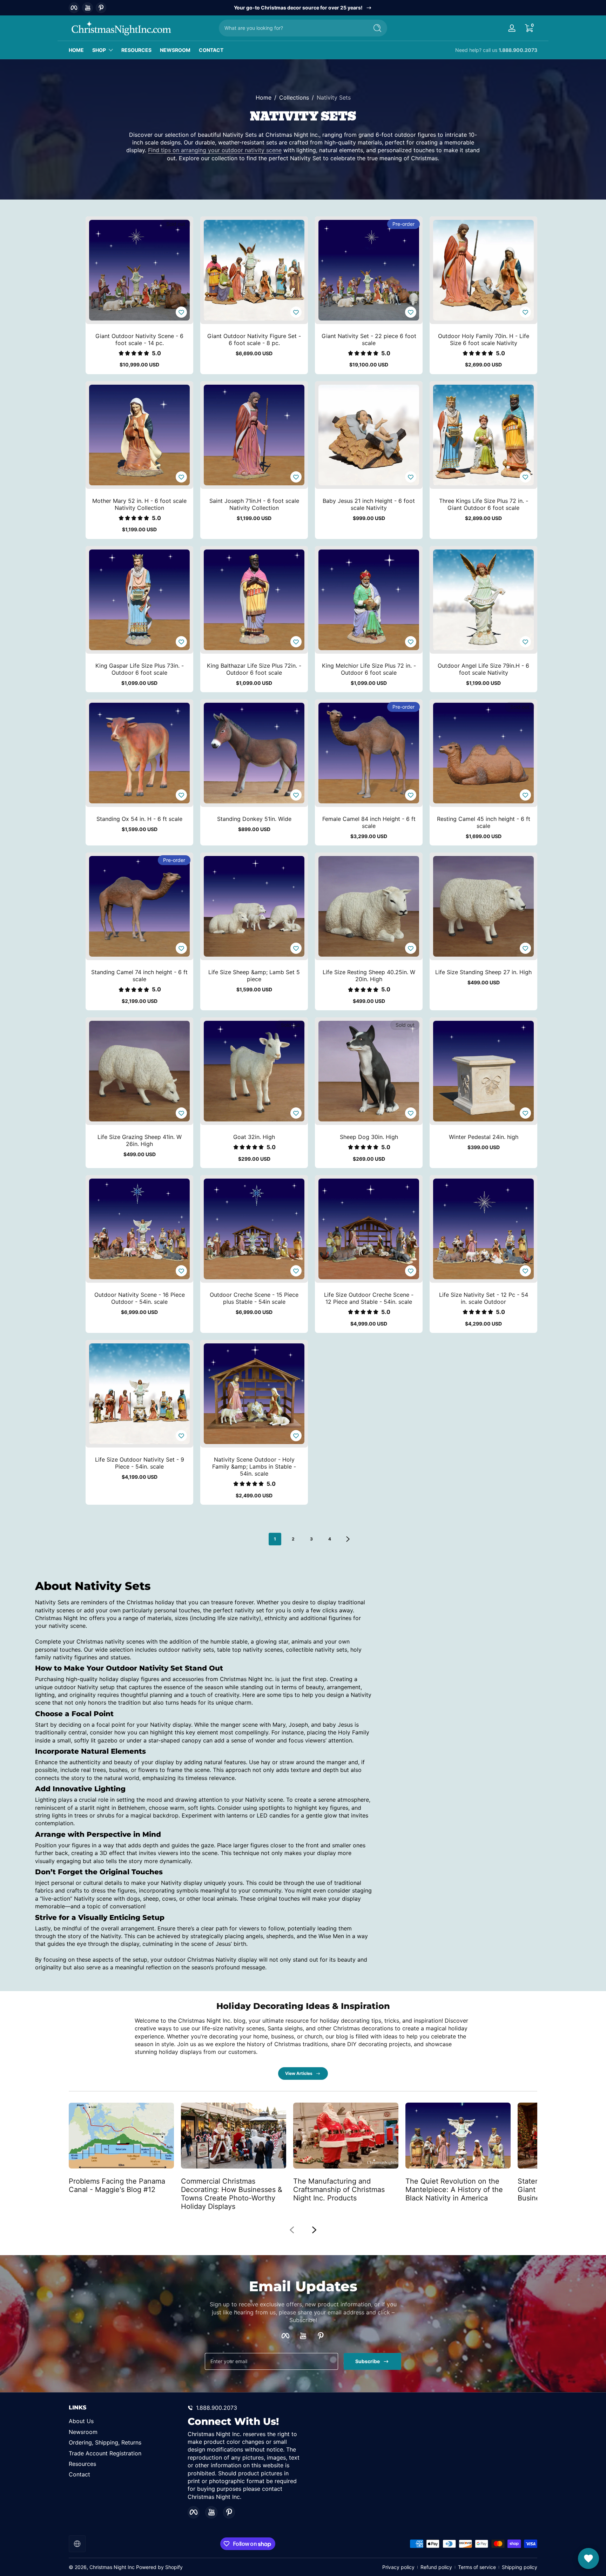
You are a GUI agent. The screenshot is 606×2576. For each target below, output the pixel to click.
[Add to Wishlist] (181, 312)
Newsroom (83, 2432)
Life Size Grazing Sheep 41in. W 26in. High (140, 1140)
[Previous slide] (292, 2230)
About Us (81, 2421)
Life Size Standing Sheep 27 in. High (483, 972)
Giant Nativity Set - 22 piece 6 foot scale (369, 339)
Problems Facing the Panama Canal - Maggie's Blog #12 (117, 2185)
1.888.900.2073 (518, 50)
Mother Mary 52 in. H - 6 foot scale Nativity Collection (139, 504)
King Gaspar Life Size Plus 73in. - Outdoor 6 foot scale (140, 669)
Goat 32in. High (254, 1137)
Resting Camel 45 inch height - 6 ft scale (484, 822)
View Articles (299, 2073)
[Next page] (348, 1539)
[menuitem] (125, 2421)
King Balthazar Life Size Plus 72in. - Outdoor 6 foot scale (254, 669)
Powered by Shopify (159, 2567)
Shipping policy (520, 2567)
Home (264, 97)
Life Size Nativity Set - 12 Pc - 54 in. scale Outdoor (484, 1298)
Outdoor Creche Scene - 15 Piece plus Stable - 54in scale (254, 1298)
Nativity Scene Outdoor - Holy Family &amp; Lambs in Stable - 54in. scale (254, 1466)
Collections (294, 97)
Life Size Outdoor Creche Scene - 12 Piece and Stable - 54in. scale (369, 1298)
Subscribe (368, 2361)
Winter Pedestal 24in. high (484, 1137)
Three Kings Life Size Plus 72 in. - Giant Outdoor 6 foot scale (484, 504)
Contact (79, 2474)
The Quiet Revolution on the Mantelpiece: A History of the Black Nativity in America (454, 2189)
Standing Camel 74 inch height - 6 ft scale (139, 976)
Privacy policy (398, 2567)
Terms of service (477, 2567)
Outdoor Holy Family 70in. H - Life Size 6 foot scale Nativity (484, 339)
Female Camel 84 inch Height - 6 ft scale (369, 822)
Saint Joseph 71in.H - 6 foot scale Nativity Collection (254, 504)
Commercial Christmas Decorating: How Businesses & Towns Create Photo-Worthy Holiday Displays (232, 2193)
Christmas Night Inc (112, 2567)
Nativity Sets (334, 97)
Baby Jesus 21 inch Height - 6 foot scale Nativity (369, 504)
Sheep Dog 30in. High (369, 1137)
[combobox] (292, 28)
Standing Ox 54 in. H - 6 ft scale (139, 819)
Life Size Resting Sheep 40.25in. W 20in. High (369, 976)
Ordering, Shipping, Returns (105, 2442)
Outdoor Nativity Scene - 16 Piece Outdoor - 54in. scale (140, 1298)
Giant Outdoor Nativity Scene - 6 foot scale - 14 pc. (139, 339)
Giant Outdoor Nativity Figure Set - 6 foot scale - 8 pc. (254, 339)
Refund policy (436, 2567)
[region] (303, 8)
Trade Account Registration (105, 2453)
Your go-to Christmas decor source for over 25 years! (298, 8)
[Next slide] (314, 2230)
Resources (82, 2464)
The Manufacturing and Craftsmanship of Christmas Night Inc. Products (339, 2189)
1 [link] (275, 1539)
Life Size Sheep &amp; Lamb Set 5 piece (254, 976)
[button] (529, 28)
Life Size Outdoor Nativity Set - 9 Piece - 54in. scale (140, 1463)
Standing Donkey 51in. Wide (254, 819)
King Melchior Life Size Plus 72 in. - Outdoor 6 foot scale (369, 669)
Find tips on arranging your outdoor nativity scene (215, 150)
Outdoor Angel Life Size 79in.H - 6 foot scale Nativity (483, 669)
